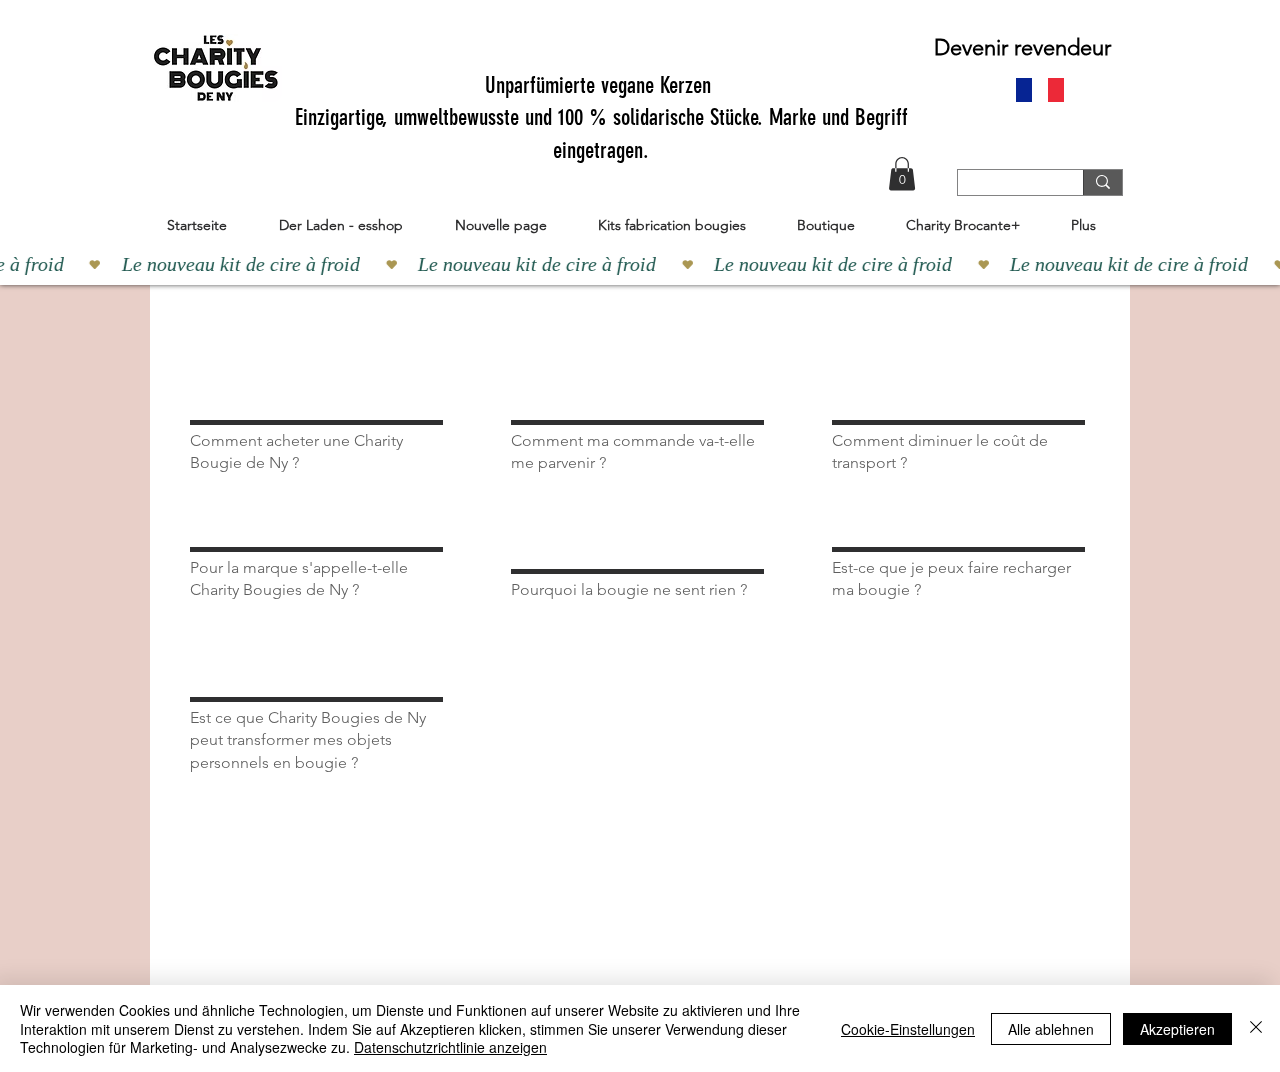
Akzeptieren (1177, 1029)
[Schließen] (1256, 1028)
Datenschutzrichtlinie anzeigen (450, 1047)
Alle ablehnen (1051, 1029)
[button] (902, 173)
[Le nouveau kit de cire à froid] (640, 264)
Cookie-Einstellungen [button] (908, 1029)
